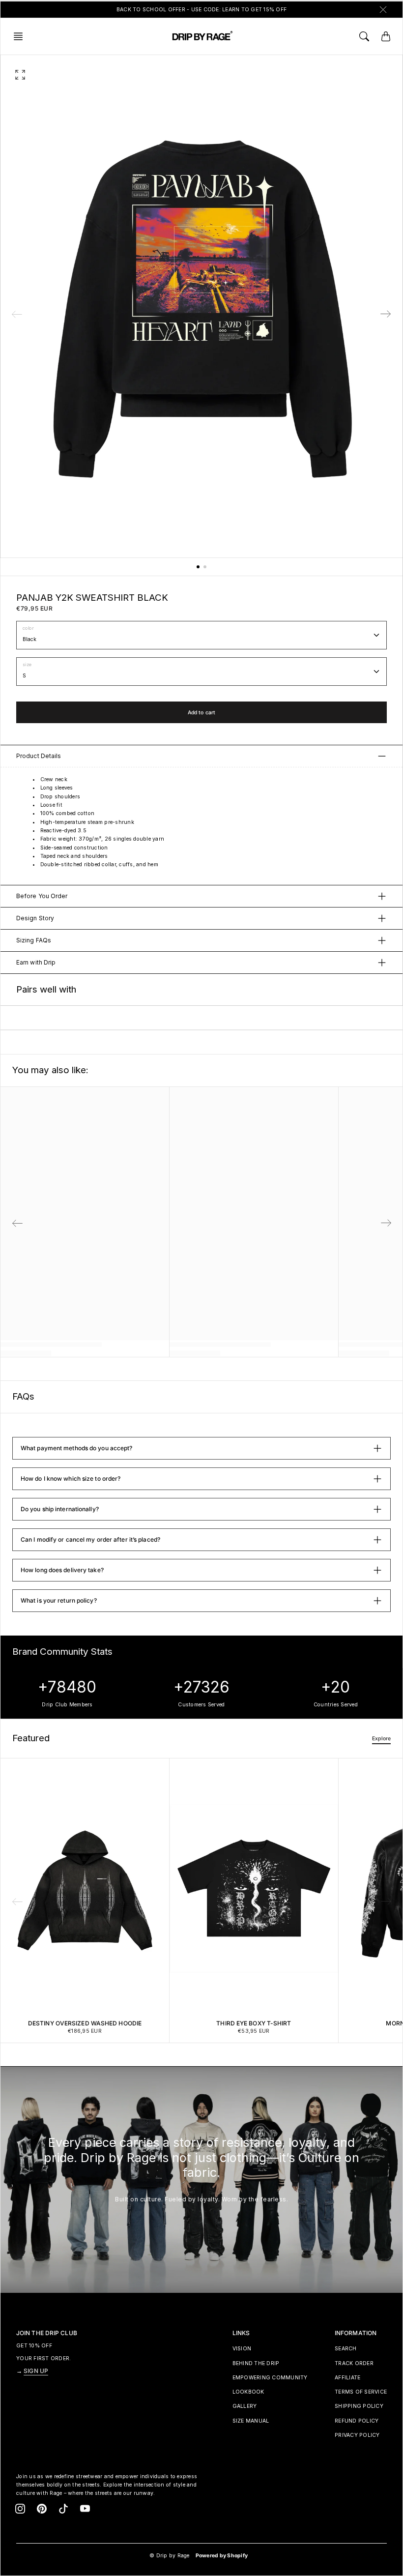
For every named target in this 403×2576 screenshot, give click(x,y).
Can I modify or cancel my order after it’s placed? (90, 1539)
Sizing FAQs (34, 940)
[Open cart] (386, 36)
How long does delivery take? (62, 1570)
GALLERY (245, 2406)
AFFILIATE (347, 2378)
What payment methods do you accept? (77, 1448)
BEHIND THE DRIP (256, 2363)
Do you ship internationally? (60, 1509)
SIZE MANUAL (251, 2421)
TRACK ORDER (354, 2363)
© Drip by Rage (170, 2556)
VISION (242, 2349)
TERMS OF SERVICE (361, 2392)
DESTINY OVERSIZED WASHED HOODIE (85, 2023)
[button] (21, 36)
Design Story (35, 918)
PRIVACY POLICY (357, 2435)
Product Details (39, 756)
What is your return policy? (59, 1600)
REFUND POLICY (357, 2421)
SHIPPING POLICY (359, 2406)
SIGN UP (36, 2371)
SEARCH (346, 2349)
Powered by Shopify (222, 2556)
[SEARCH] (364, 36)
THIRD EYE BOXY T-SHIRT (254, 2023)
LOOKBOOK (248, 2392)
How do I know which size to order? (71, 1478)
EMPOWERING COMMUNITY (270, 2378)
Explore (381, 1739)
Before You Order (42, 896)
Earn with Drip (36, 962)
